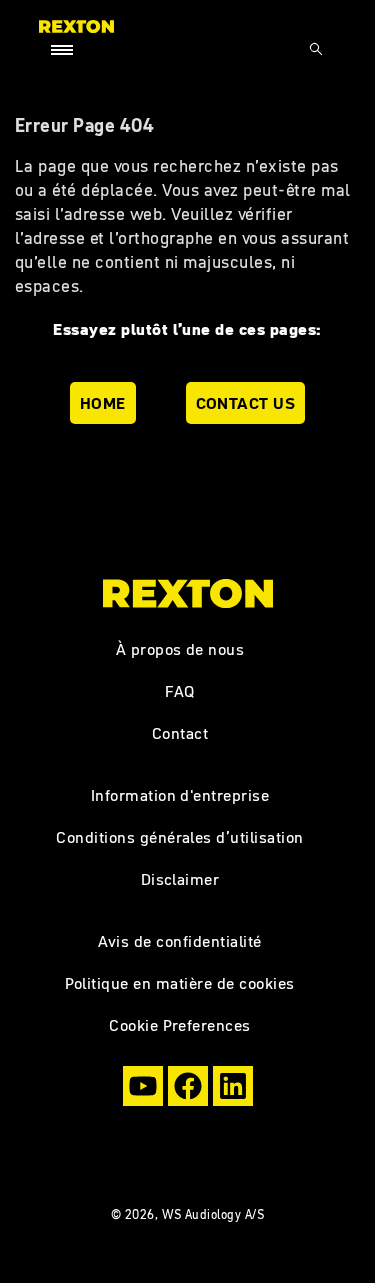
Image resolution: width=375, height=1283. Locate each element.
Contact (180, 733)
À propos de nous (180, 649)
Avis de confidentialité (179, 941)
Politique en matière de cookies (179, 983)
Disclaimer (180, 879)
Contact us (246, 403)
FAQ (180, 691)
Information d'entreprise (180, 795)
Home (103, 403)
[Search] (316, 49)
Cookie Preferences (180, 1025)
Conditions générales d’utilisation (180, 837)
